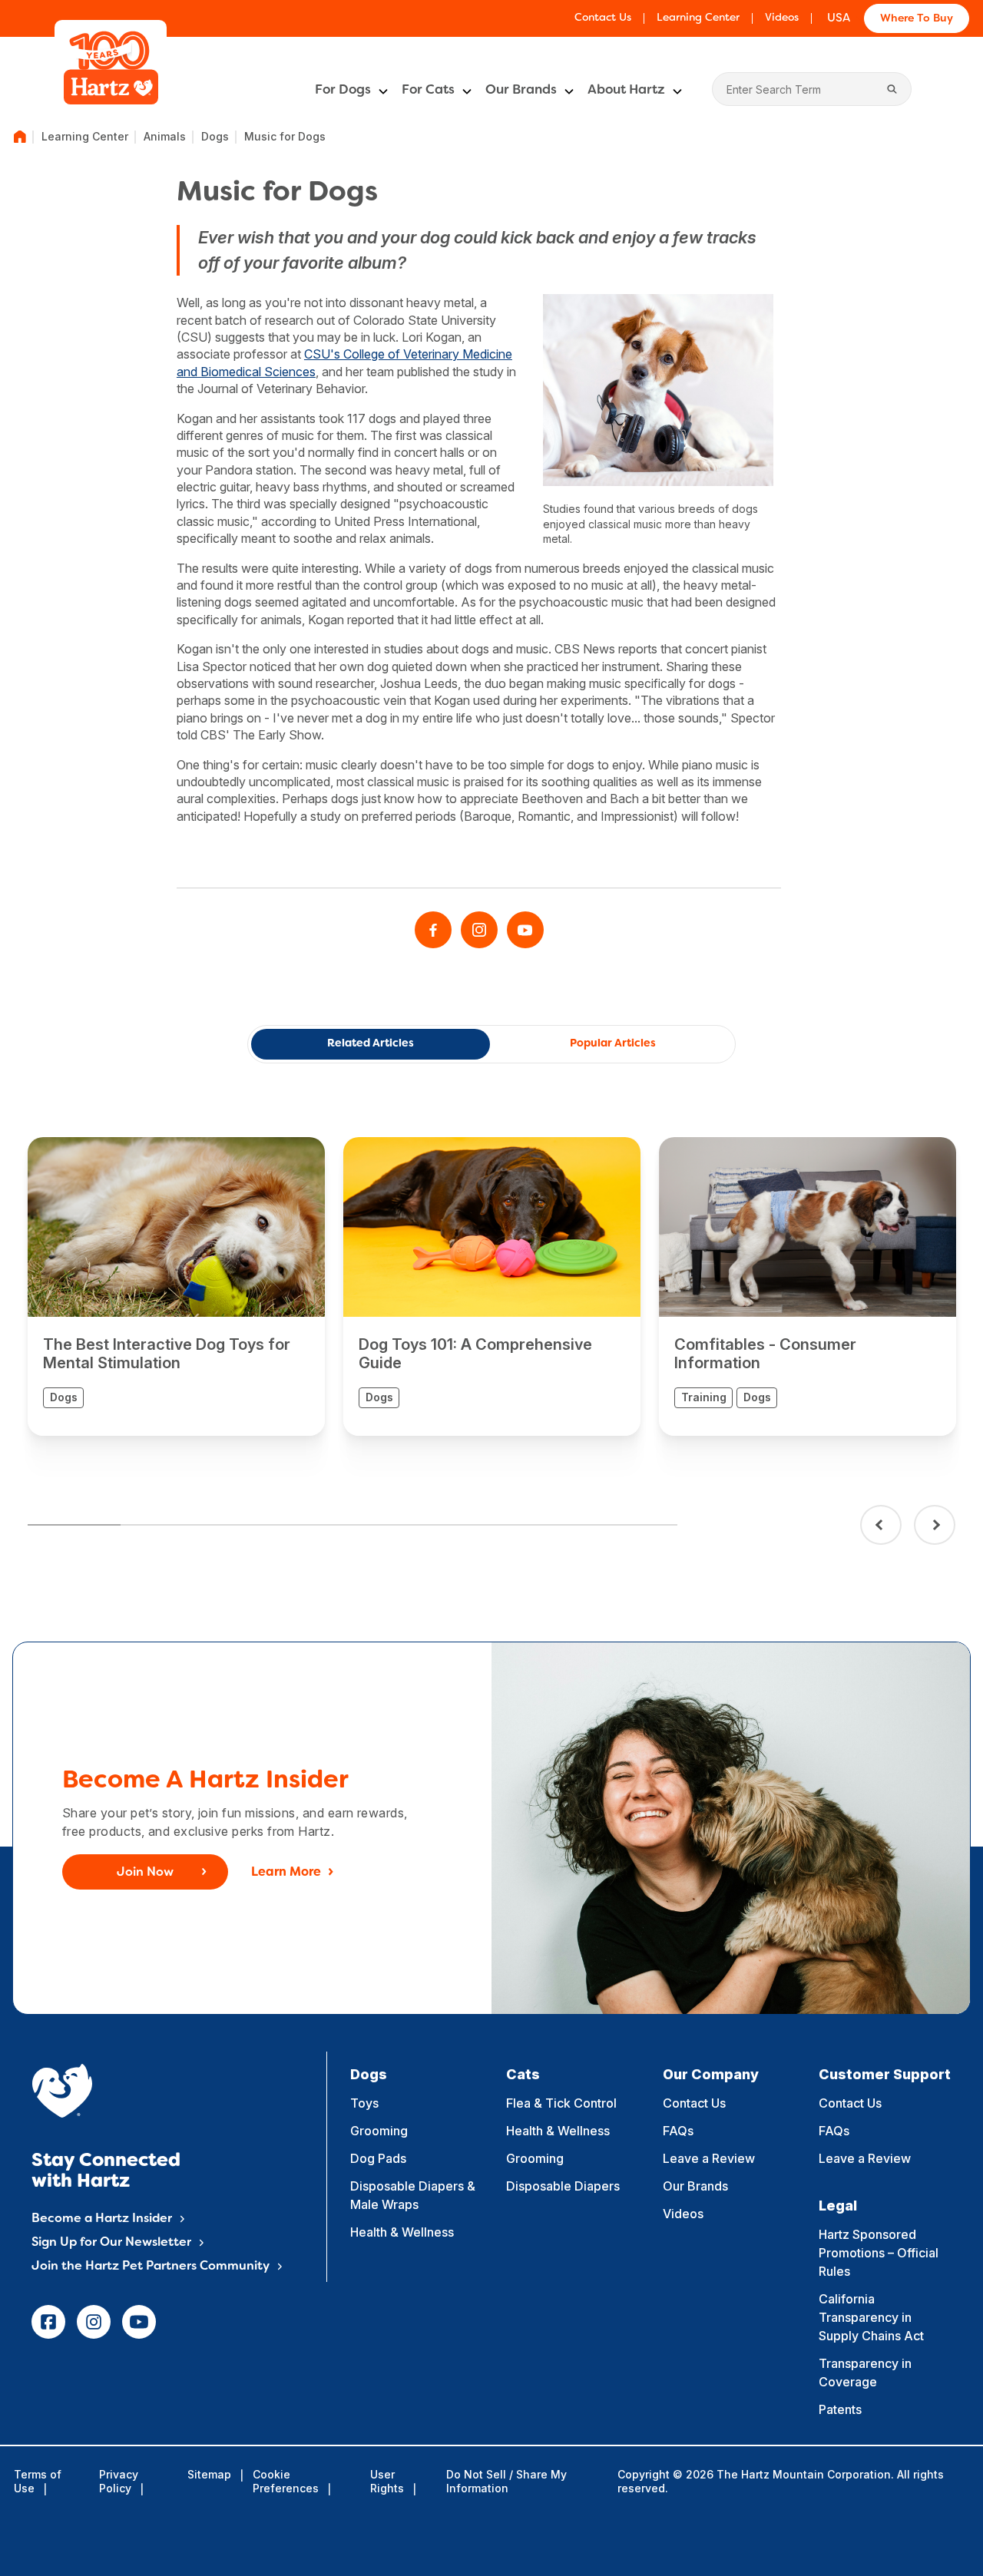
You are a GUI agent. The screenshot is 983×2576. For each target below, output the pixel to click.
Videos (782, 18)
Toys (364, 2103)
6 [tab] (538, 1525)
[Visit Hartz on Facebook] (433, 930)
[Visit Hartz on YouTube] (525, 930)
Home (20, 137)
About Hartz (626, 91)
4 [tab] (352, 1525)
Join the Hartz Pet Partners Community (151, 2267)
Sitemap (209, 2474)
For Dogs (343, 91)
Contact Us (603, 18)
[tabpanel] (176, 1286)
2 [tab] (167, 1525)
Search (892, 89)
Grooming (379, 2131)
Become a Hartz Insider (102, 2219)
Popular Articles (613, 1044)
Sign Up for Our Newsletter (111, 2243)
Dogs (215, 136)
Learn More (286, 1873)
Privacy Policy (119, 2481)
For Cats (428, 91)
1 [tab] (74, 1525)
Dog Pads (378, 2158)
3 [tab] (259, 1525)
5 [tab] (445, 1525)
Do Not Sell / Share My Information (506, 2481)
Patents (840, 2409)
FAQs (678, 2131)
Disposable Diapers (563, 2186)
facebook (48, 2322)
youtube (139, 2322)
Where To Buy (917, 19)
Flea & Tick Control (561, 2103)
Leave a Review (709, 2158)
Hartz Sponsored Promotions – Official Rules (879, 2253)
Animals (165, 136)
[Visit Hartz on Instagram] (479, 930)
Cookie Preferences (286, 2481)
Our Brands (521, 91)
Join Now (145, 1873)
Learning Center (698, 18)
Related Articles (371, 1044)
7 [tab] (631, 1525)
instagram (94, 2322)
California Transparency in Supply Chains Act (871, 2317)
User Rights (387, 2481)
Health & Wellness (402, 2232)
